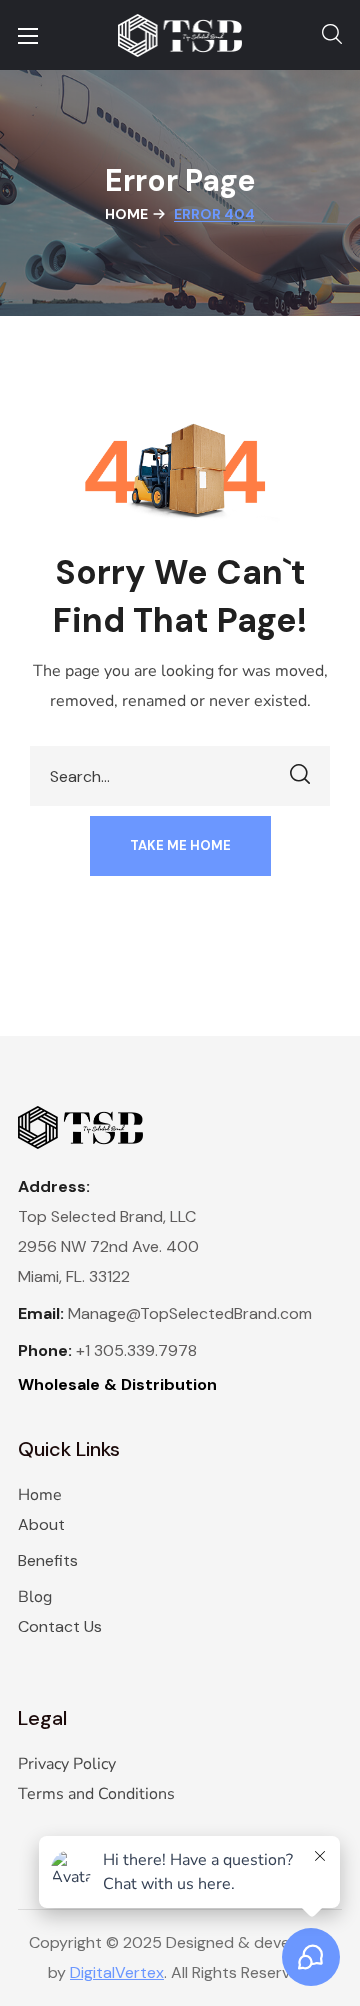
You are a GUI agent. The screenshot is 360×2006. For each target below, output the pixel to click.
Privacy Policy (67, 1764)
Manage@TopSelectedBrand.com (190, 1313)
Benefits (48, 1560)
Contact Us (60, 1626)
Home (126, 214)
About (41, 1524)
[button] (332, 35)
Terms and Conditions (96, 1794)
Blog (35, 1597)
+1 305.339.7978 (136, 1350)
